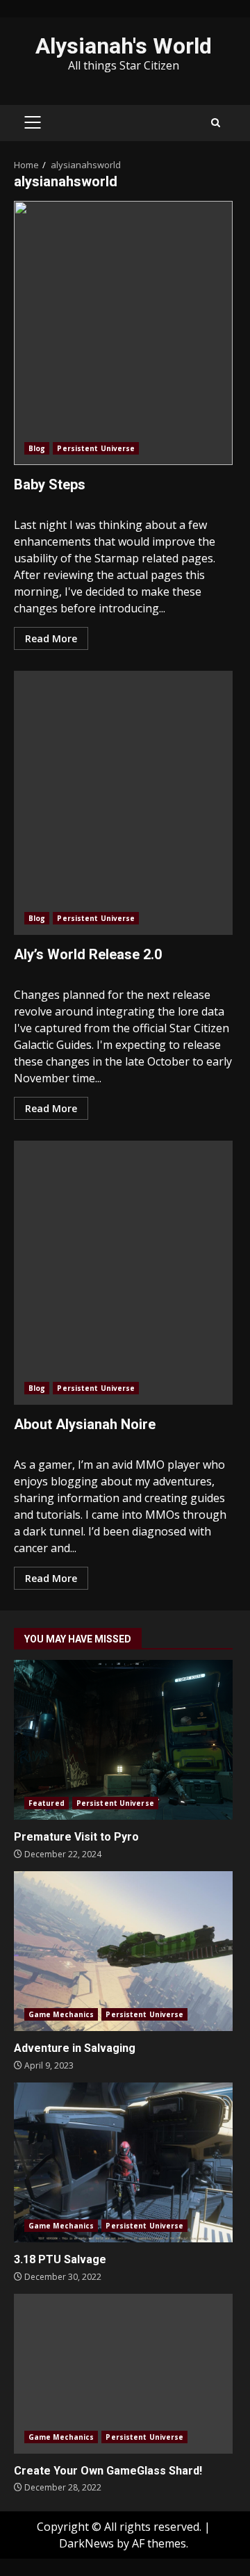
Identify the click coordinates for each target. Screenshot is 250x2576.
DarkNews (86, 2543)
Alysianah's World (124, 46)
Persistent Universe (96, 448)
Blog (37, 448)
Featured (47, 1803)
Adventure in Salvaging (123, 1951)
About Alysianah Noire (123, 1273)
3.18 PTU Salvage (123, 2162)
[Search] (216, 123)
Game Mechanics (61, 2014)
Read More (51, 638)
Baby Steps (123, 333)
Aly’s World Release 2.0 (123, 803)
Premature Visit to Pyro (123, 1740)
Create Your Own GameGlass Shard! (123, 2374)
